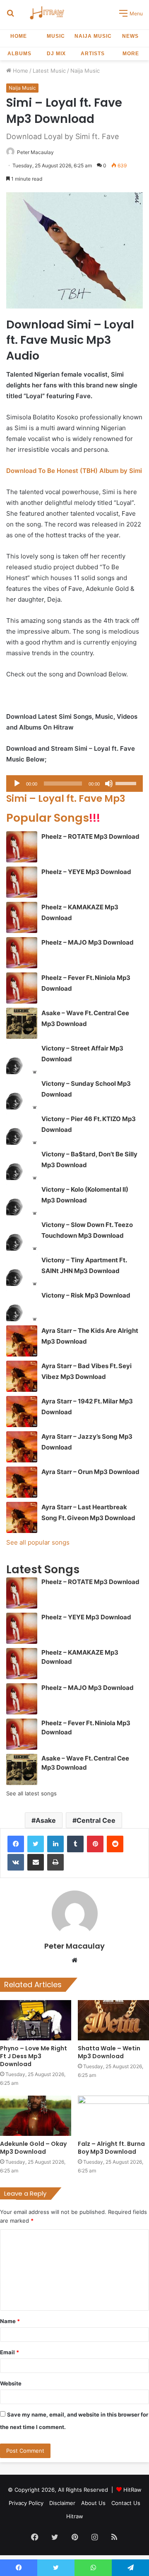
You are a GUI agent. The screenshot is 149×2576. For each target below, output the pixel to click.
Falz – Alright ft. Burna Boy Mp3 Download (111, 2148)
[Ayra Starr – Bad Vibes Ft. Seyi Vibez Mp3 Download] (22, 1376)
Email (10, 2352)
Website (11, 2383)
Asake (46, 1820)
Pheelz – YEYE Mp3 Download (86, 872)
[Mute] (109, 784)
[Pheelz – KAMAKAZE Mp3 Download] (22, 917)
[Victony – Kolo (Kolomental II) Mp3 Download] (22, 1200)
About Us (93, 2503)
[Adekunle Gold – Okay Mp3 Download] (36, 2116)
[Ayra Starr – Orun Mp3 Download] (22, 1482)
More (131, 54)
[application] (74, 784)
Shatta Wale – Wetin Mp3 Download (109, 2052)
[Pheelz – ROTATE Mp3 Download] (22, 847)
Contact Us (126, 2503)
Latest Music (49, 71)
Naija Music (93, 36)
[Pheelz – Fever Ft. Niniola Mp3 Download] (22, 988)
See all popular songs (38, 1542)
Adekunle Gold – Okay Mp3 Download (33, 2148)
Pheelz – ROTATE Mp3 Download (90, 836)
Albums (19, 54)
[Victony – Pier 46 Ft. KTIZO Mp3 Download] (22, 1129)
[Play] (17, 784)
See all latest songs (31, 1793)
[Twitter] (36, 1844)
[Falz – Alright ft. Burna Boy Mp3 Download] (113, 2116)
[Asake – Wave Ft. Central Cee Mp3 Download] (22, 1023)
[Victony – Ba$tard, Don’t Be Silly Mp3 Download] (22, 1164)
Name (10, 2321)
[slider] (127, 783)
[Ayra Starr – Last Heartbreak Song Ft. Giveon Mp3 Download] (22, 1517)
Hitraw (75, 2516)
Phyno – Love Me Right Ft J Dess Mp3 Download (34, 2056)
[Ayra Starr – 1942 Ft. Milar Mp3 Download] (22, 1412)
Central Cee (96, 1820)
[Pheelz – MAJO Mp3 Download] (22, 953)
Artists (93, 54)
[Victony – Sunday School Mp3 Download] (22, 1094)
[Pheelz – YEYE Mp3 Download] (22, 882)
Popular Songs (53, 818)
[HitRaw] (47, 13)
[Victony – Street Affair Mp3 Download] (22, 1059)
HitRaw (132, 2490)
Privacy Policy (26, 2503)
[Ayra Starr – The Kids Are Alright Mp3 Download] (22, 1341)
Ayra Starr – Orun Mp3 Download (90, 1472)
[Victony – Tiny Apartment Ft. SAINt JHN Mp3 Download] (22, 1270)
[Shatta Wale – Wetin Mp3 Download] (113, 2020)
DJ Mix (56, 54)
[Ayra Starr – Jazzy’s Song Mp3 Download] (22, 1447)
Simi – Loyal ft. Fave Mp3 (66, 798)
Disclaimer (62, 2503)
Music (56, 36)
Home (19, 36)
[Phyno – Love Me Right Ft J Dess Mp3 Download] (36, 2020)
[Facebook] (16, 1844)
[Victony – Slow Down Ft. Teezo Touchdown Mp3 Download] (22, 1235)
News (130, 36)
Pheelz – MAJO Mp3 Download (88, 942)
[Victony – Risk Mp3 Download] (22, 1306)
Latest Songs (43, 1569)
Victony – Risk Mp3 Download (86, 1295)
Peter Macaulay (35, 152)
